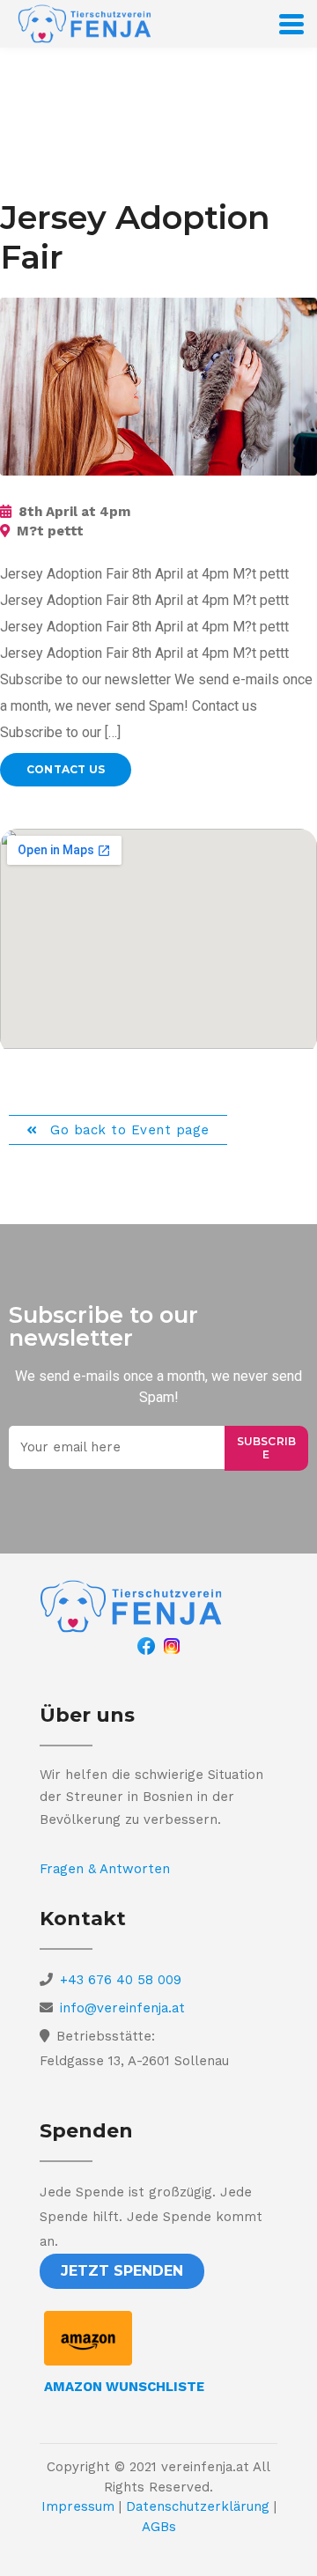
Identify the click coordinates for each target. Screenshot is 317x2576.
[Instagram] (172, 1645)
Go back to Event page (128, 1130)
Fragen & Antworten (105, 1869)
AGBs (159, 2527)
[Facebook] (146, 1645)
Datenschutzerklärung (198, 2506)
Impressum (78, 2506)
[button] (122, 2271)
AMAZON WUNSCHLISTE (124, 2387)
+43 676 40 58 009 (121, 1980)
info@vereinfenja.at (122, 2008)
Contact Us (66, 769)
